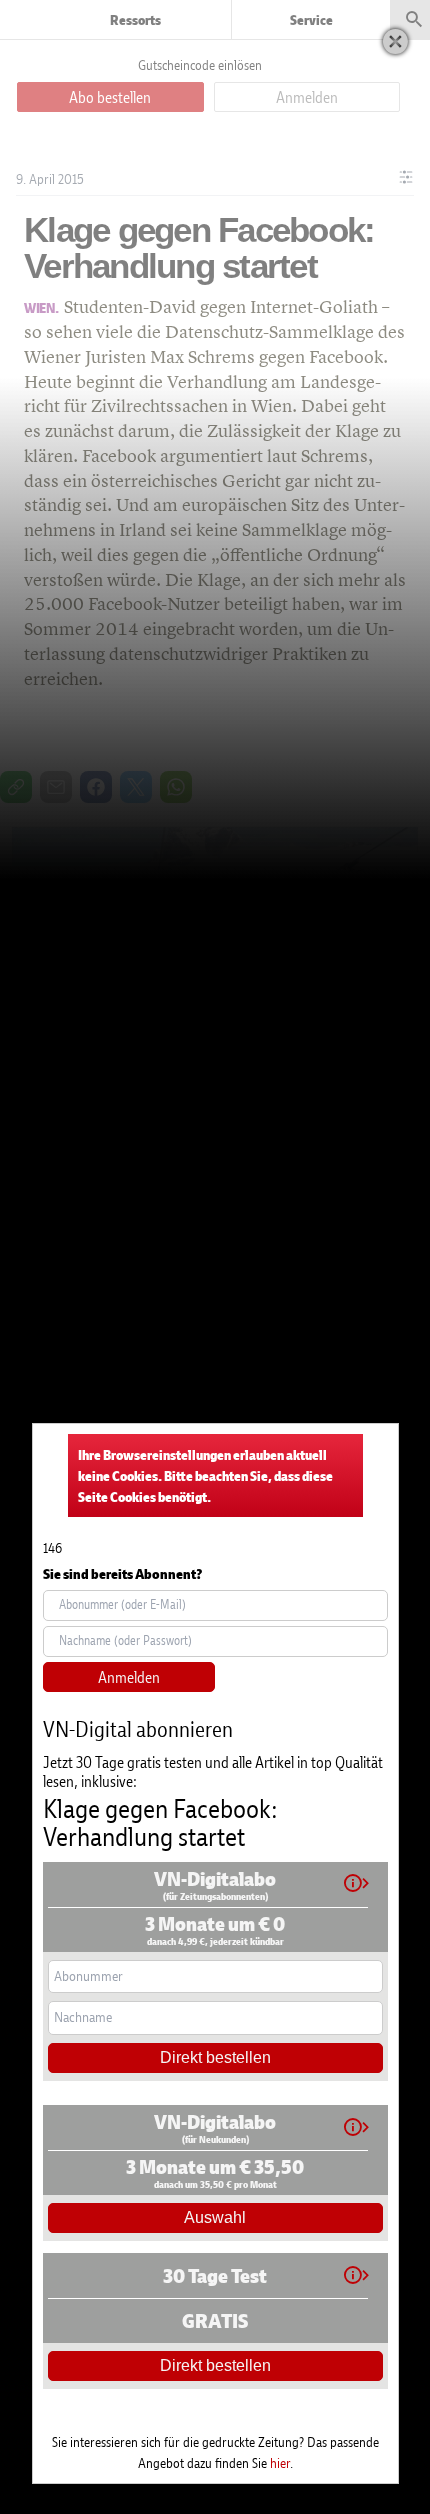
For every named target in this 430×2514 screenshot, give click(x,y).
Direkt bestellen (215, 2057)
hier (280, 2462)
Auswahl (215, 2217)
